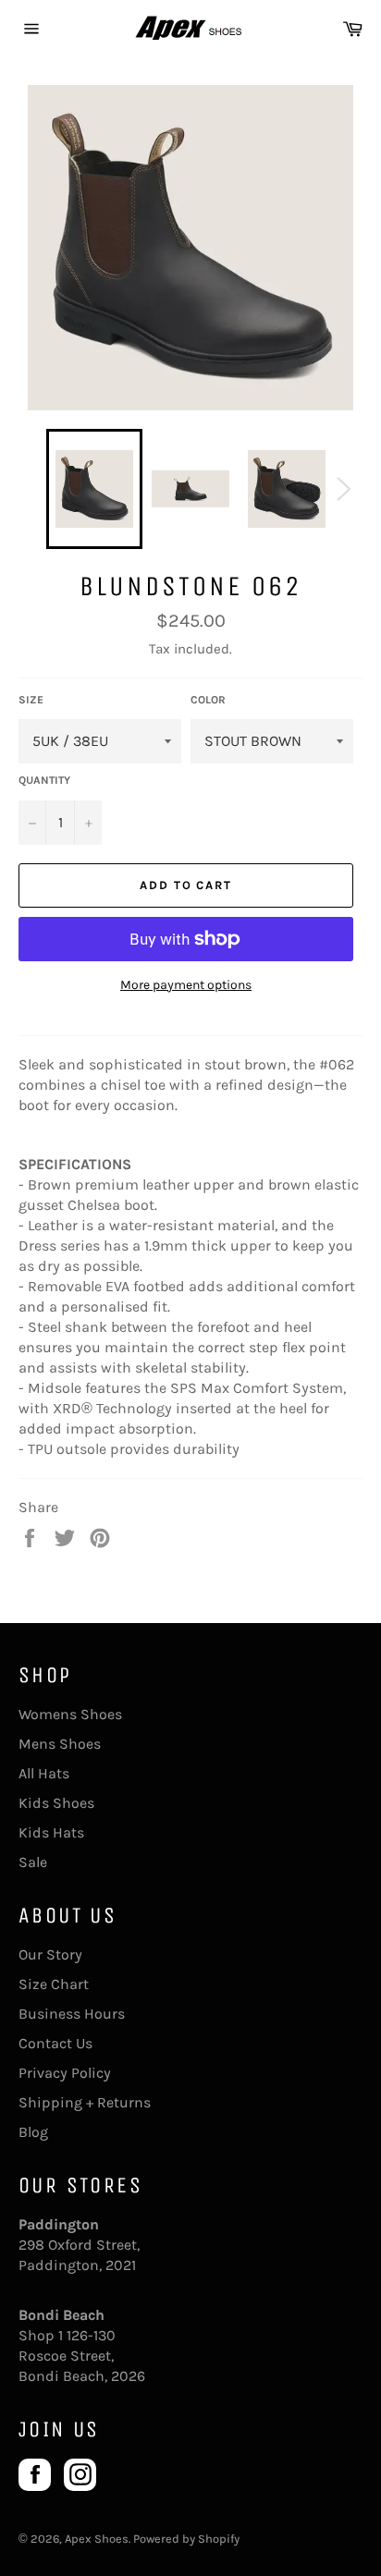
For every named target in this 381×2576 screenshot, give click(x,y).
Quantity (44, 780)
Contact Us (55, 2043)
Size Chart (54, 1984)
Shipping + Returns (85, 2102)
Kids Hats (51, 1832)
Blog (33, 2132)
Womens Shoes (70, 1714)
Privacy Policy (65, 2073)
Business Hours (72, 2014)
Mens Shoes (60, 1744)
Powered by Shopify (186, 2539)
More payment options (186, 985)
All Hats (44, 1773)
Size (31, 700)
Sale (33, 1862)
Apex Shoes (97, 2539)
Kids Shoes (56, 1803)
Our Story (50, 1954)
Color (208, 700)
